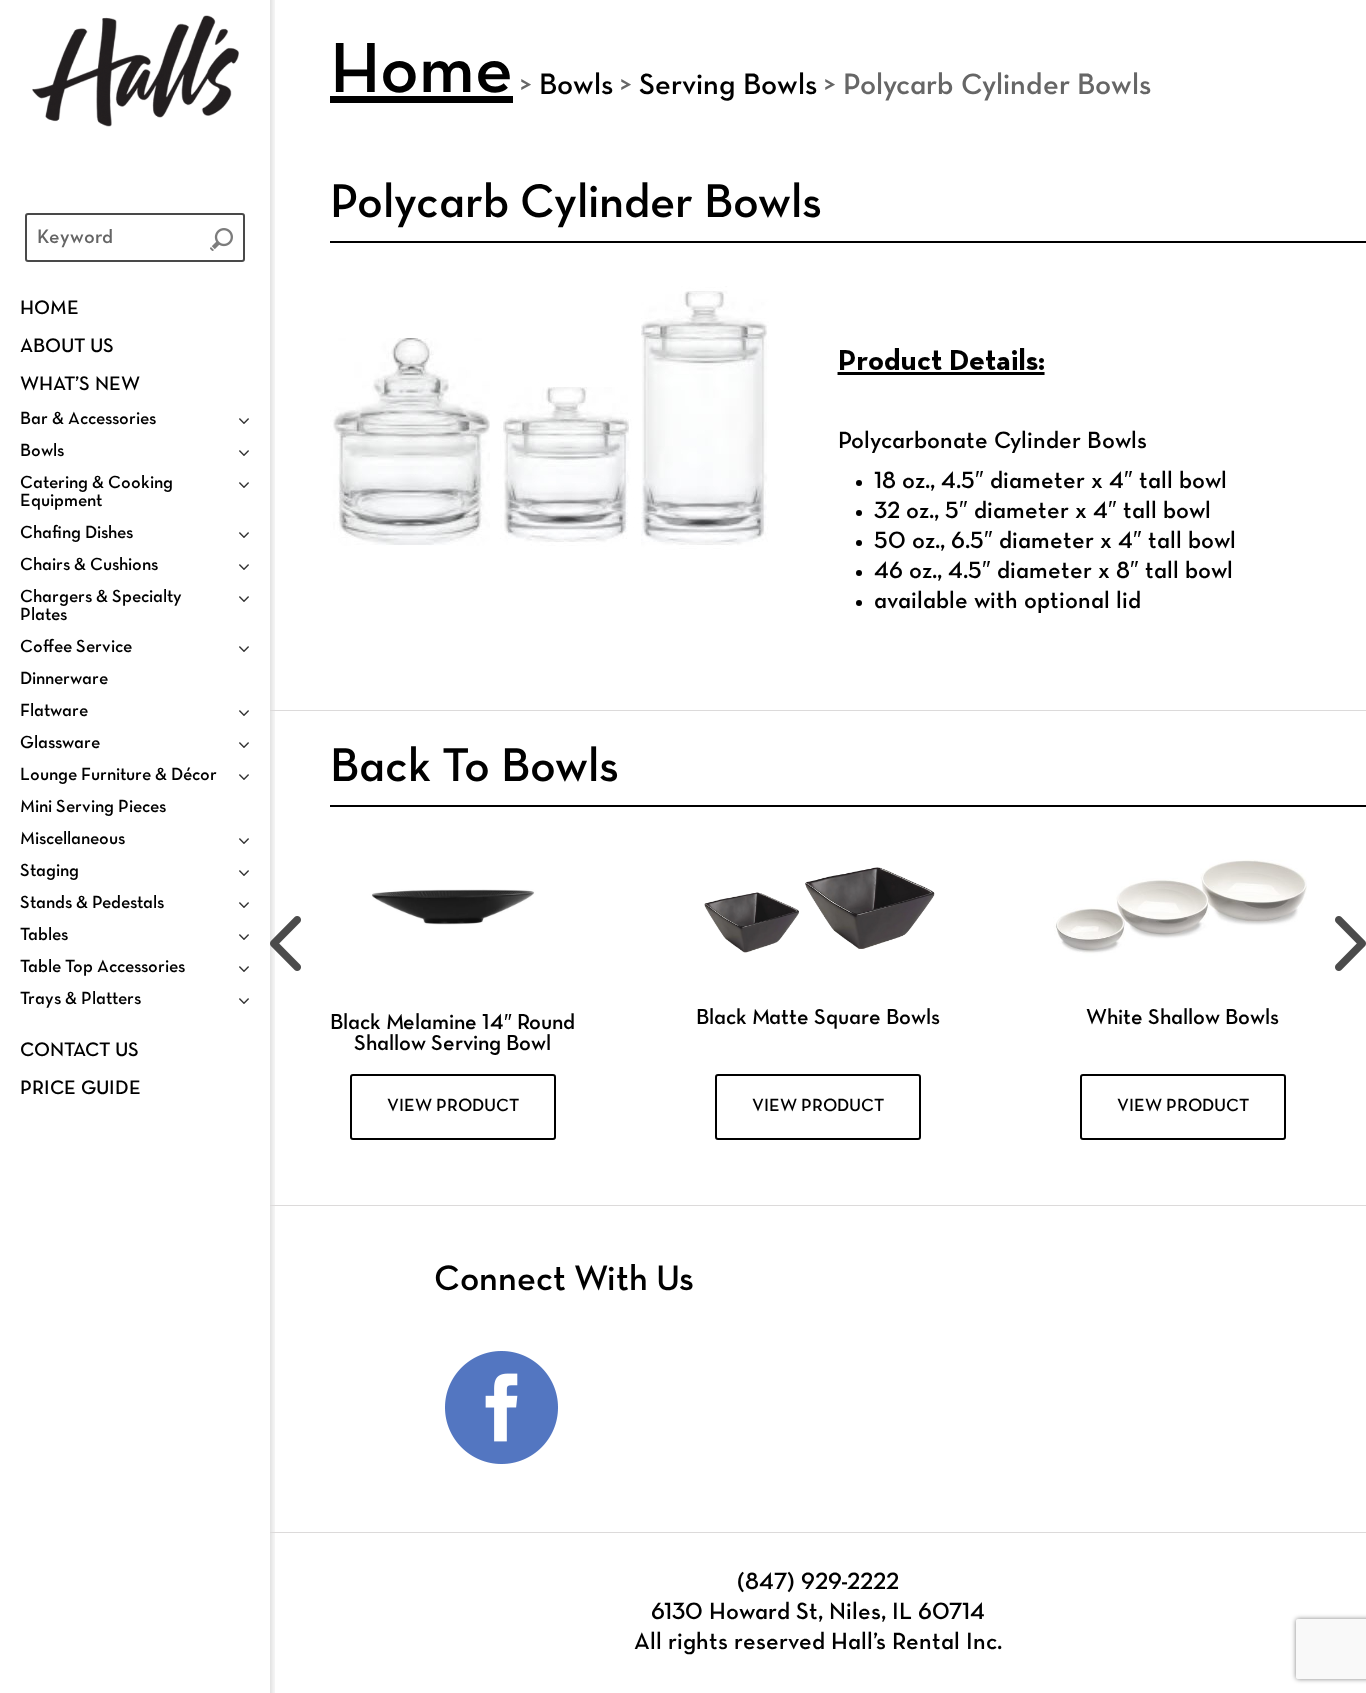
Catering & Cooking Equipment (96, 492)
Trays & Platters (80, 999)
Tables (44, 935)
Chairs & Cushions (89, 565)
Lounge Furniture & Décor (118, 775)
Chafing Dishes (76, 533)
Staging (49, 871)
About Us (67, 347)
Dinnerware (64, 679)
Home (49, 309)
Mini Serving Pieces (93, 807)
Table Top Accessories (102, 967)
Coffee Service (76, 647)
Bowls (42, 451)
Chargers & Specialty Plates (101, 606)
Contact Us (79, 1051)
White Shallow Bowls (1182, 1018)
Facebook (502, 1408)
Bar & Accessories (88, 419)
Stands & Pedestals (92, 903)
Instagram (631, 1408)
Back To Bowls (474, 769)
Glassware (60, 743)
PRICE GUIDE (80, 1089)
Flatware (54, 711)
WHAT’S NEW (80, 385)
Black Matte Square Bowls (818, 1018)
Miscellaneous (72, 839)
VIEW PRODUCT (453, 1106)
